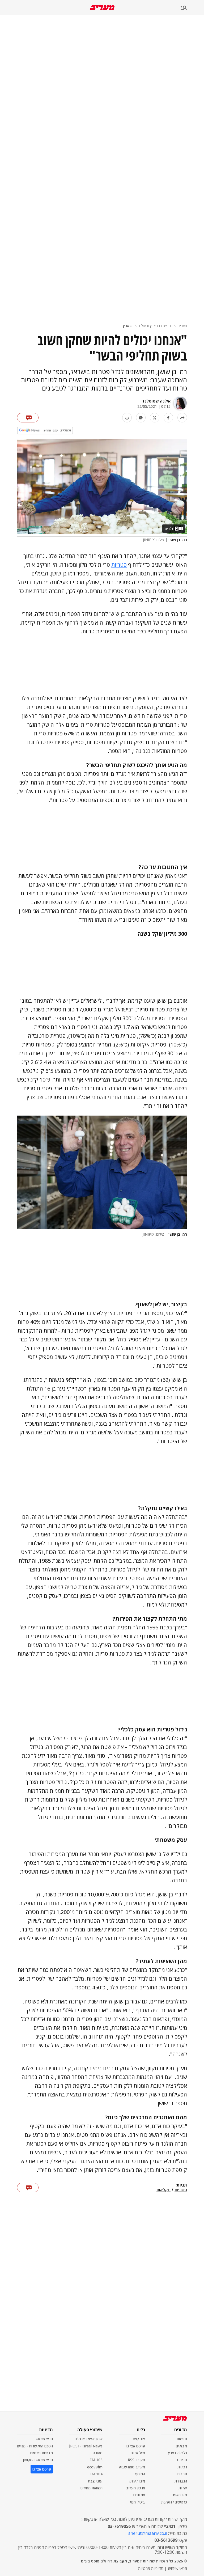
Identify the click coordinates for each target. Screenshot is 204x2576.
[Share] (182, 418)
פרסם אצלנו (136, 2446)
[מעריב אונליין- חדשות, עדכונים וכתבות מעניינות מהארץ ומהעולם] (102, 8)
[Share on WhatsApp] (141, 418)
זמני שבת (95, 2481)
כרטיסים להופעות (174, 2502)
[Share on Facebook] (168, 418)
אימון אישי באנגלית (88, 2439)
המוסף (140, 2474)
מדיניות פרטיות (41, 2453)
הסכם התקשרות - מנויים (35, 2446)
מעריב (183, 326)
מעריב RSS (136, 2460)
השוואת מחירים (92, 2488)
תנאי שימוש (44, 2439)
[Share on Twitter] (155, 418)
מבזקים (181, 2446)
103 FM (96, 2460)
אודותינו (139, 2495)
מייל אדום (138, 2453)
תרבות (182, 2474)
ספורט (182, 2460)
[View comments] (28, 418)
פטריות (119, 565)
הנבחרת (181, 2481)
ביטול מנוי (138, 2502)
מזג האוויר (180, 2495)
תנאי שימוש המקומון (38, 2460)
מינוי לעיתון (137, 2481)
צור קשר (139, 2439)
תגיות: (181, 2185)
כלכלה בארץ (178, 2453)
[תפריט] (192, 8)
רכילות (182, 2467)
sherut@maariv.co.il (148, 2533)
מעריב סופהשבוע (132, 2467)
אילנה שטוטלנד (156, 401)
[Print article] (127, 418)
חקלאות (163, 2190)
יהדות (183, 2488)
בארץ (127, 326)
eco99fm (95, 2467)
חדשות (182, 2439)
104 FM (96, 2474)
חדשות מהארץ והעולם (155, 326)
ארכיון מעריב (136, 2488)
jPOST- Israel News (86, 2446)
